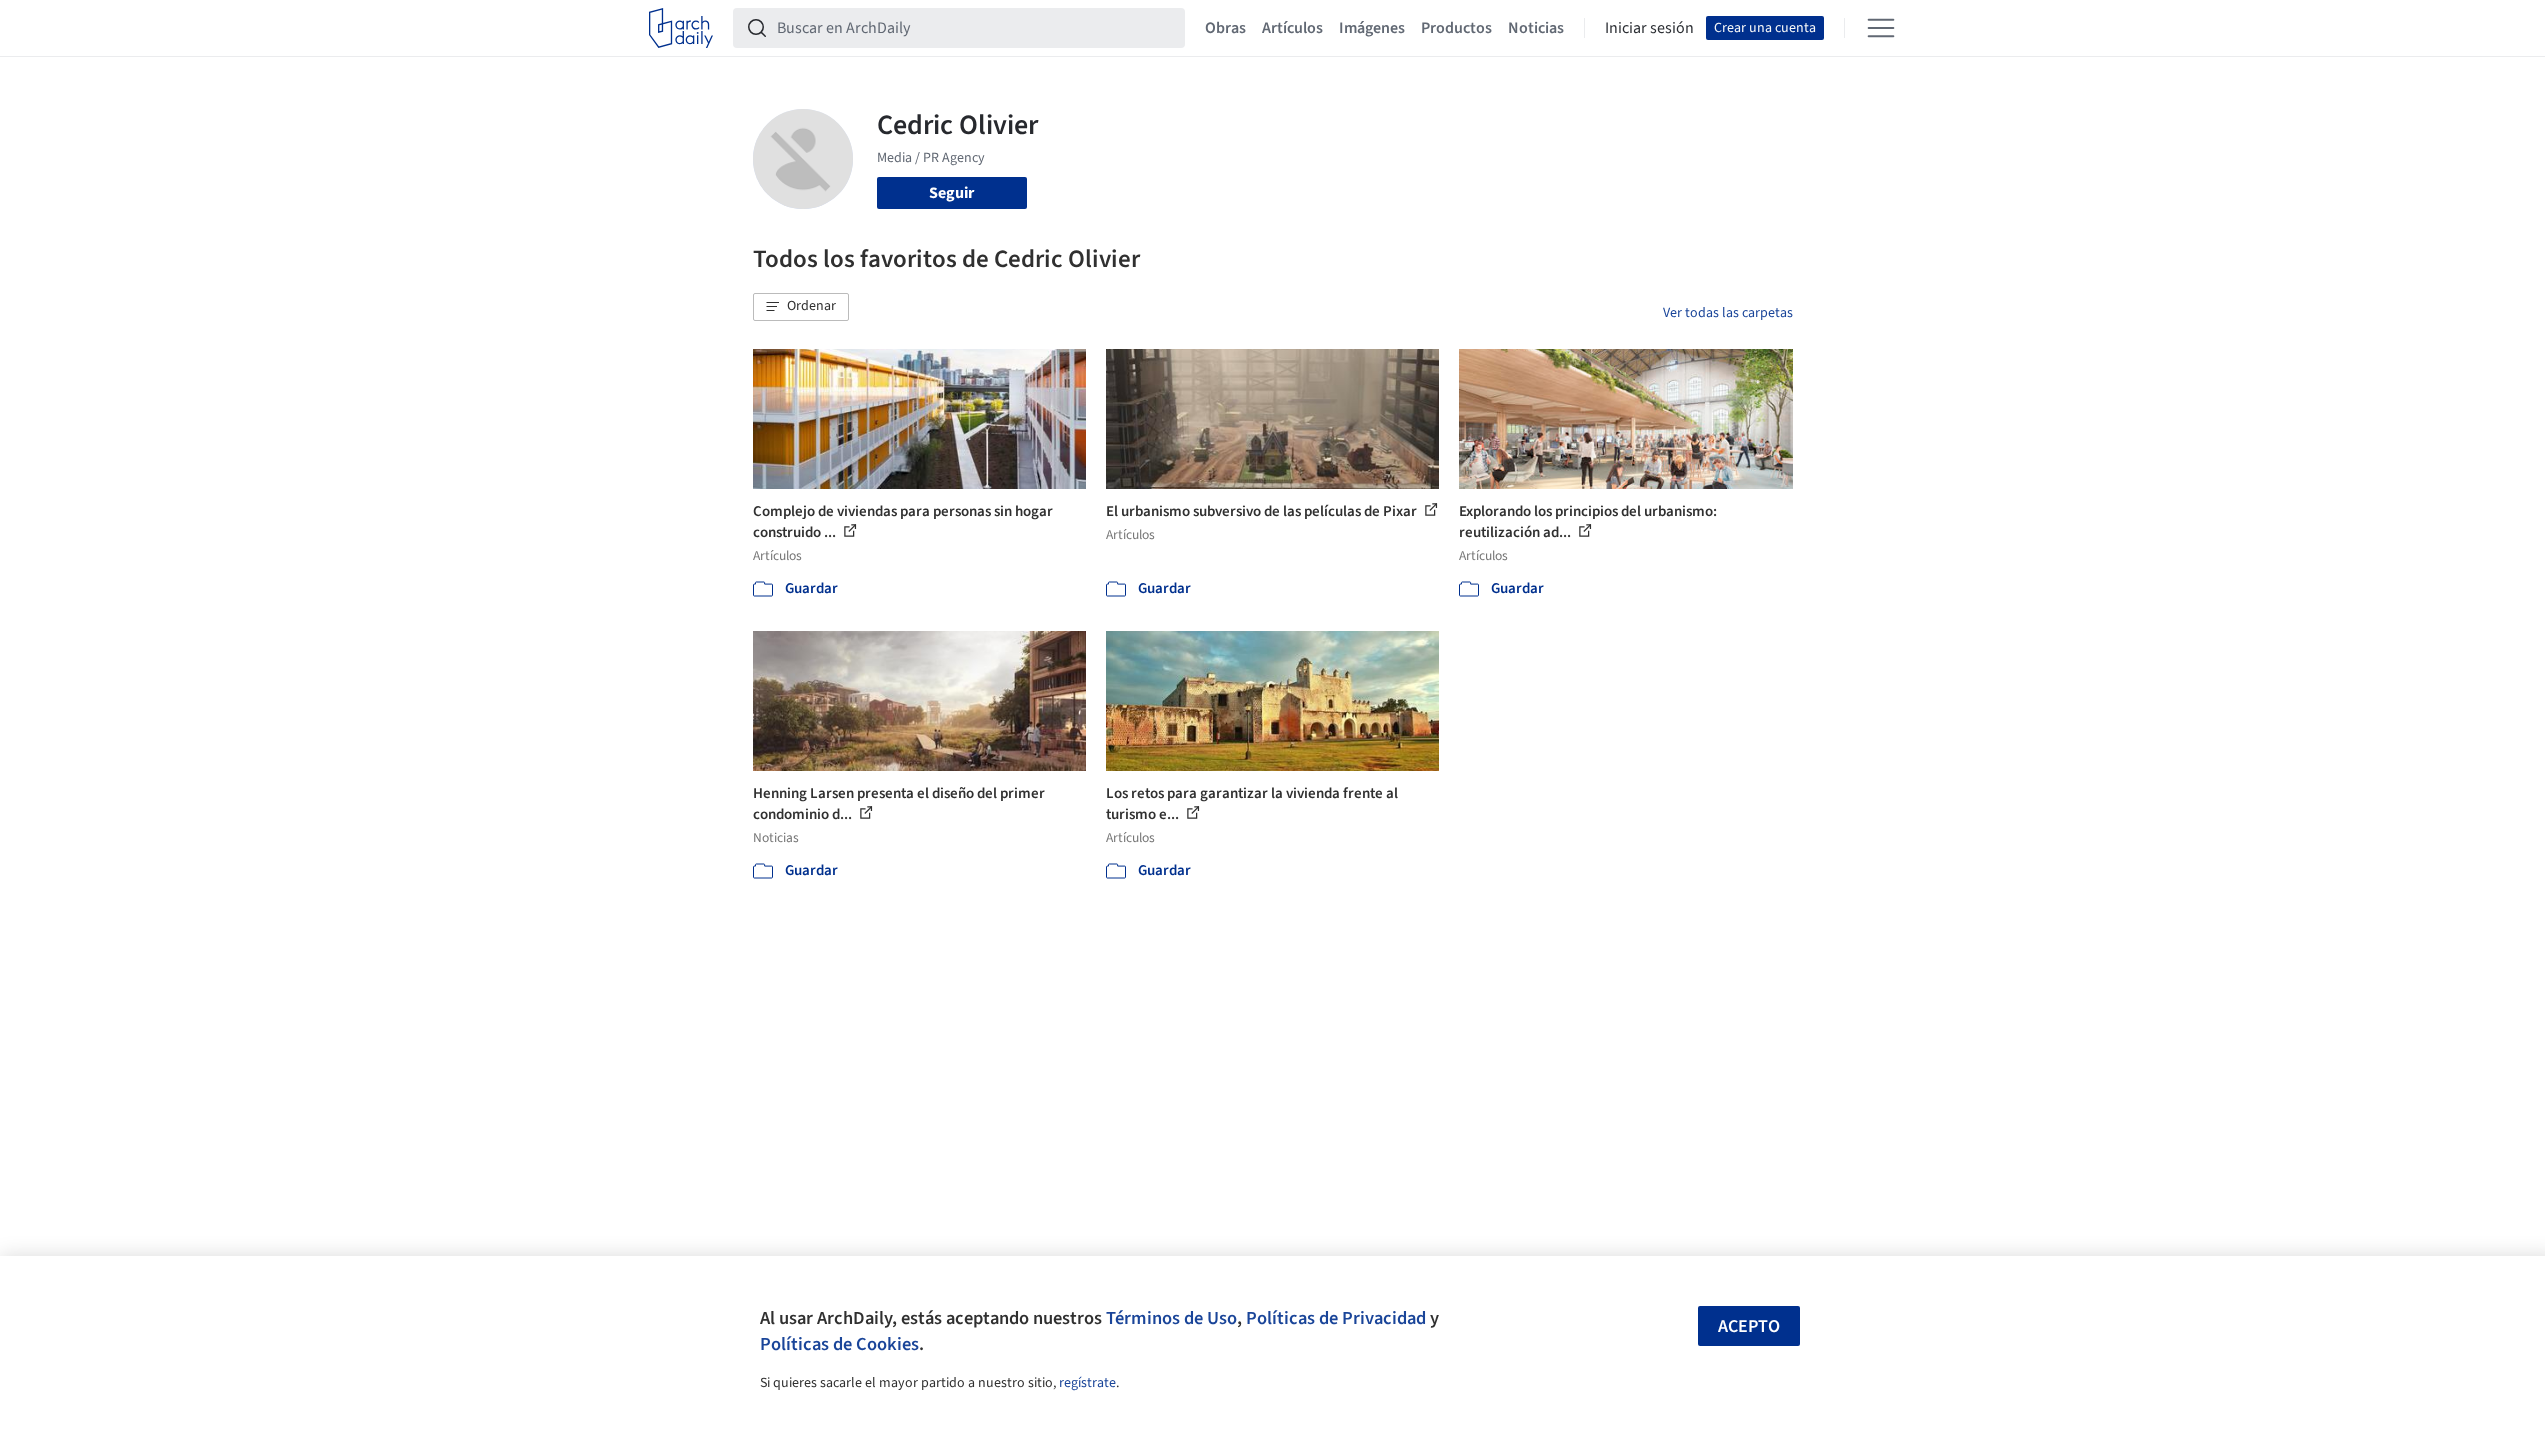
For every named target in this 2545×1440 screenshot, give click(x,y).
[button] (801, 307)
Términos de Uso (1171, 1318)
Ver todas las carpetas (1728, 313)
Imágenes (1372, 28)
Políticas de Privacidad (1336, 1318)
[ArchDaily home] (681, 28)
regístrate (1087, 1383)
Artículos (1292, 28)
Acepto (1749, 1326)
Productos (1456, 28)
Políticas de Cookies (839, 1344)
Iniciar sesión (1649, 28)
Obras (1225, 28)
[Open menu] (1881, 28)
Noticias (1536, 28)
